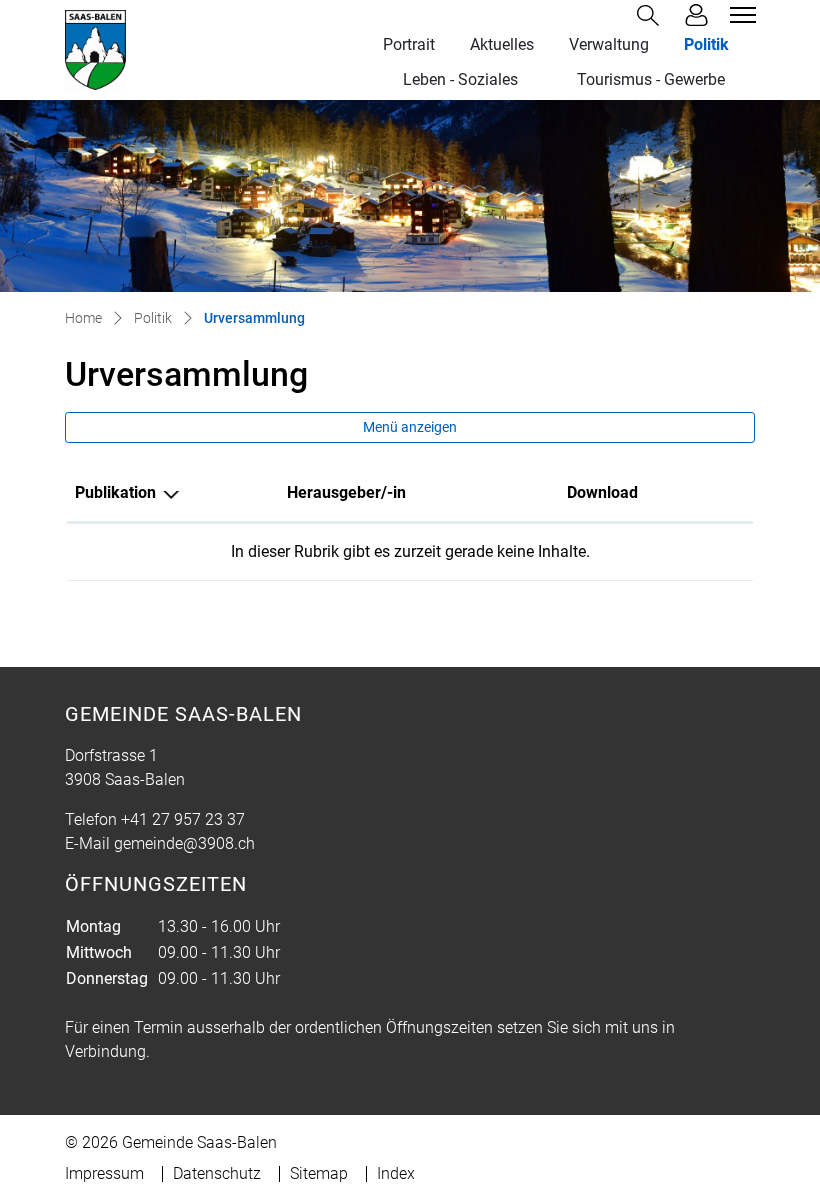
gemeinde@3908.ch (184, 843)
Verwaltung (609, 44)
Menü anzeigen (410, 427)
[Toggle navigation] (740, 15)
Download (602, 492)
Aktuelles (502, 44)
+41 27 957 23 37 (183, 819)
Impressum (104, 1173)
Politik (706, 44)
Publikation (115, 492)
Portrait (409, 44)
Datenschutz (217, 1173)
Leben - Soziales (460, 79)
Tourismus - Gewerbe (651, 79)
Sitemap (319, 1173)
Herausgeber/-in (346, 492)
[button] (652, 15)
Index (396, 1173)
